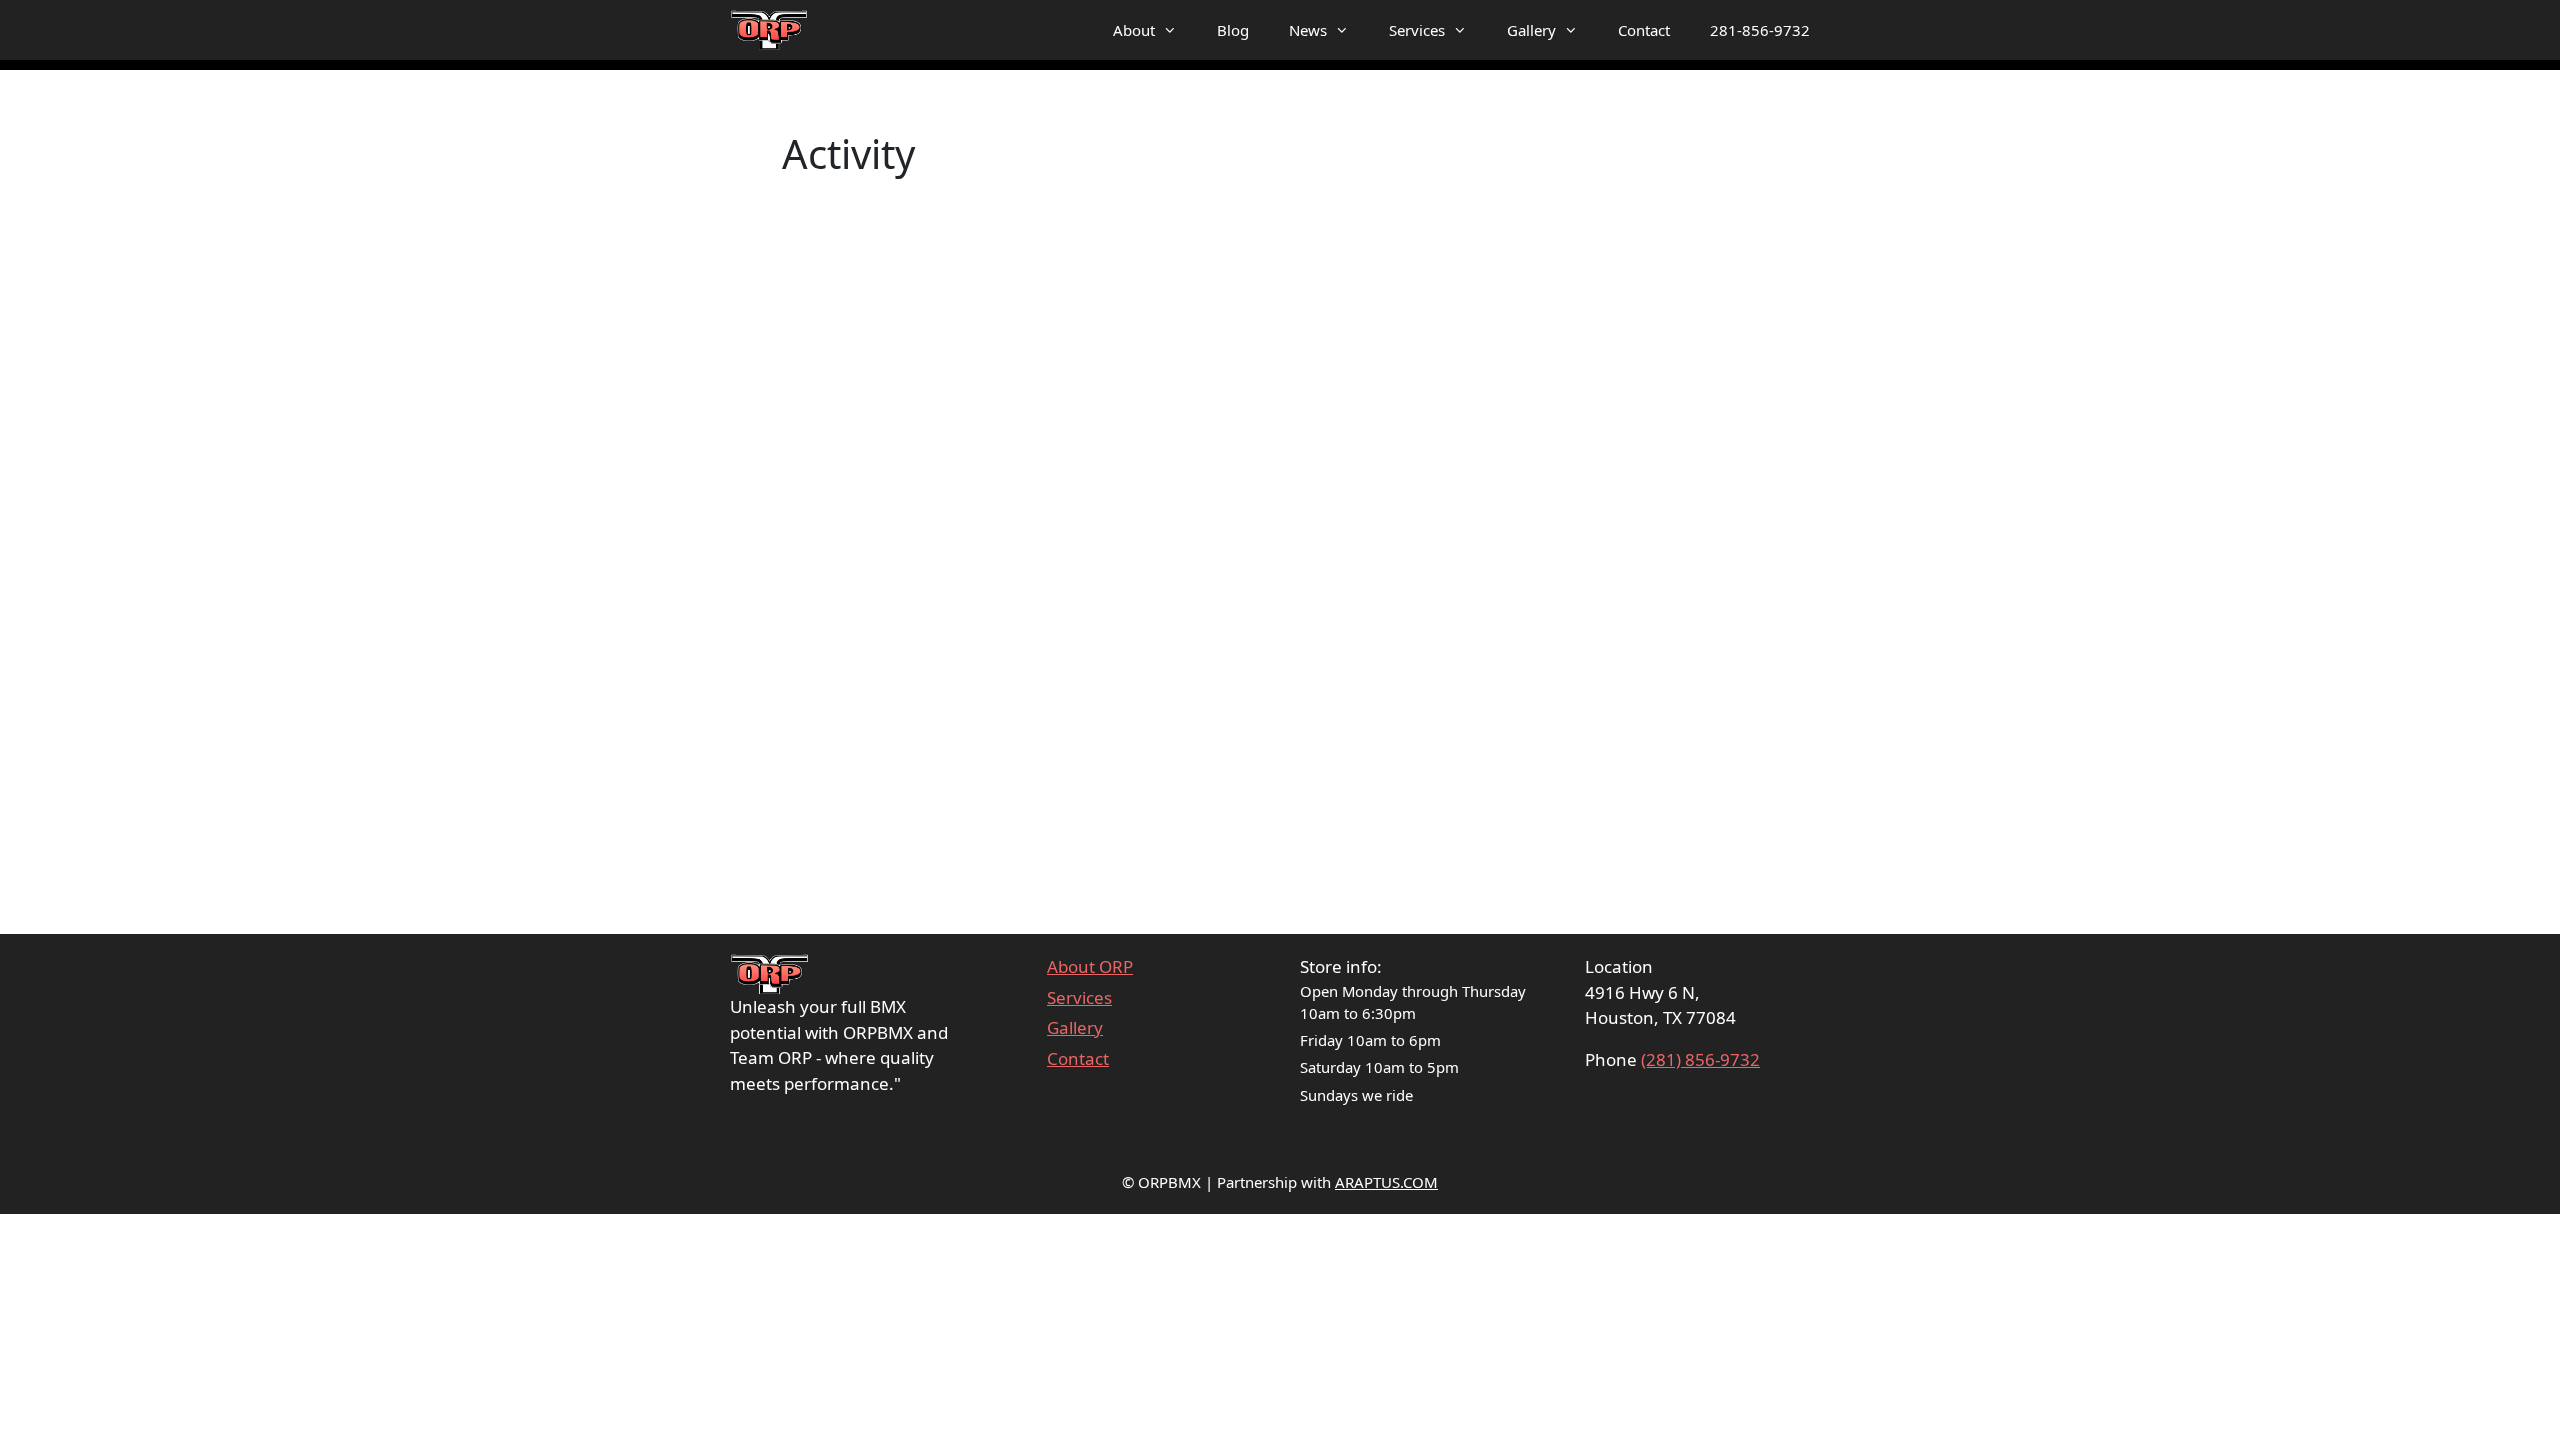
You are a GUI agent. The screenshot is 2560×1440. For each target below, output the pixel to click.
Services (1417, 30)
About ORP (1090, 966)
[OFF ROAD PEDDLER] (769, 30)
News (1308, 30)
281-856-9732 (1760, 30)
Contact (1644, 30)
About (1134, 30)
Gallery (1531, 30)
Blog (1233, 30)
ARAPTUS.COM (1386, 1182)
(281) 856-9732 (1700, 1059)
